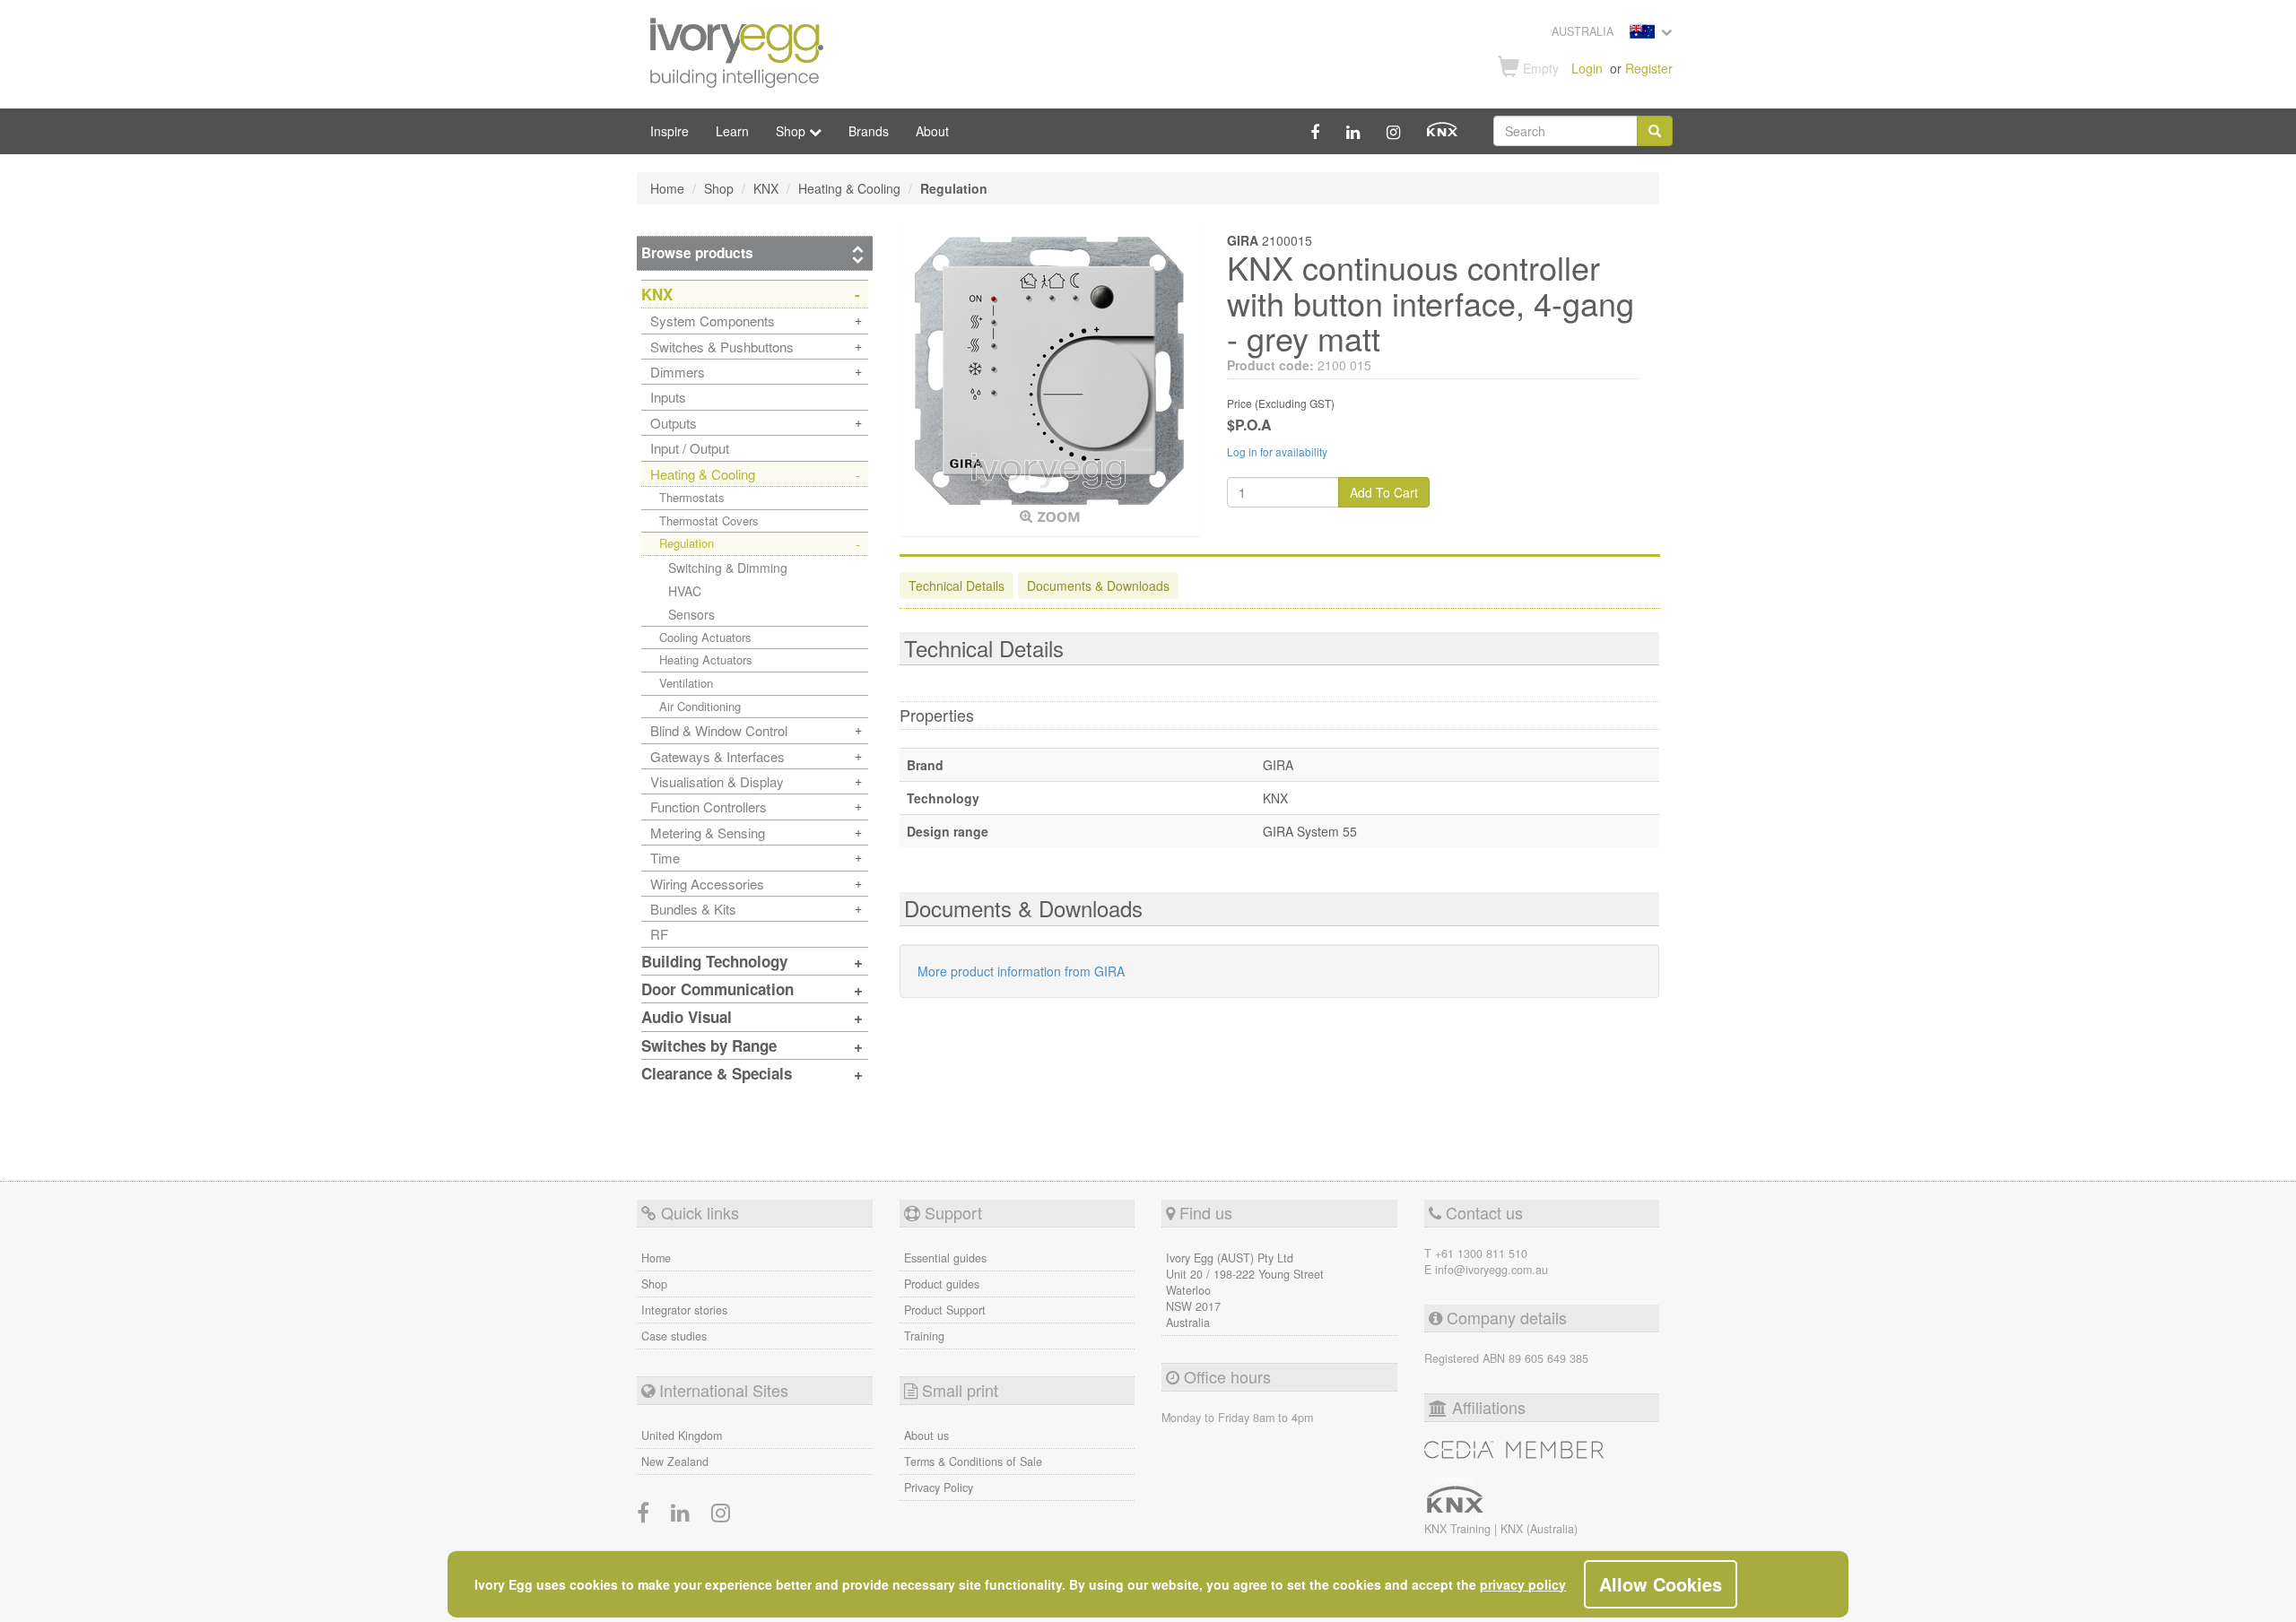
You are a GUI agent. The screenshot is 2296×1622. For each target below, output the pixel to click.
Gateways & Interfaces (717, 756)
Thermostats (692, 497)
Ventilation (686, 683)
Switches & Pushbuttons (722, 347)
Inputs (668, 397)
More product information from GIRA (1021, 971)
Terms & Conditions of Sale (973, 1462)
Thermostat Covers (709, 520)
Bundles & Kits (693, 909)
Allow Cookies (1661, 1584)
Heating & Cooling (703, 474)
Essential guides (945, 1258)
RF (659, 934)
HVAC (685, 591)
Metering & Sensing (708, 833)
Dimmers (678, 372)
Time (665, 858)
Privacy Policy (939, 1488)
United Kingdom (682, 1436)
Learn (732, 131)
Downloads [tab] (1098, 585)
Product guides (942, 1284)
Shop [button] (792, 131)
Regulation (687, 543)
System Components (713, 321)
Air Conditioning (700, 706)
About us (926, 1436)
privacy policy (1523, 1584)
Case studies (674, 1336)
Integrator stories (684, 1310)
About (932, 131)
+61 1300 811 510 (1481, 1253)
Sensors (691, 614)
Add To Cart (1384, 492)
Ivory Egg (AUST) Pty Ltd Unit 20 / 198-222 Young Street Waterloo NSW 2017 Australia (1245, 1290)
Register (1649, 68)
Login (1587, 68)
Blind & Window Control (719, 730)
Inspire (670, 131)
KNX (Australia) (1539, 1529)
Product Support (945, 1310)
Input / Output (690, 448)
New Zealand (675, 1462)
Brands (869, 131)
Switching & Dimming (728, 568)
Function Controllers (709, 807)
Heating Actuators (706, 659)
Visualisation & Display (717, 781)
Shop (654, 1284)
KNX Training (1459, 1529)
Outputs (674, 423)
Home (656, 1258)
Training (924, 1336)
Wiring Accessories (707, 884)
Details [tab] (957, 585)
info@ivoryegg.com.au (1492, 1270)
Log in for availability (1277, 451)
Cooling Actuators (705, 637)
